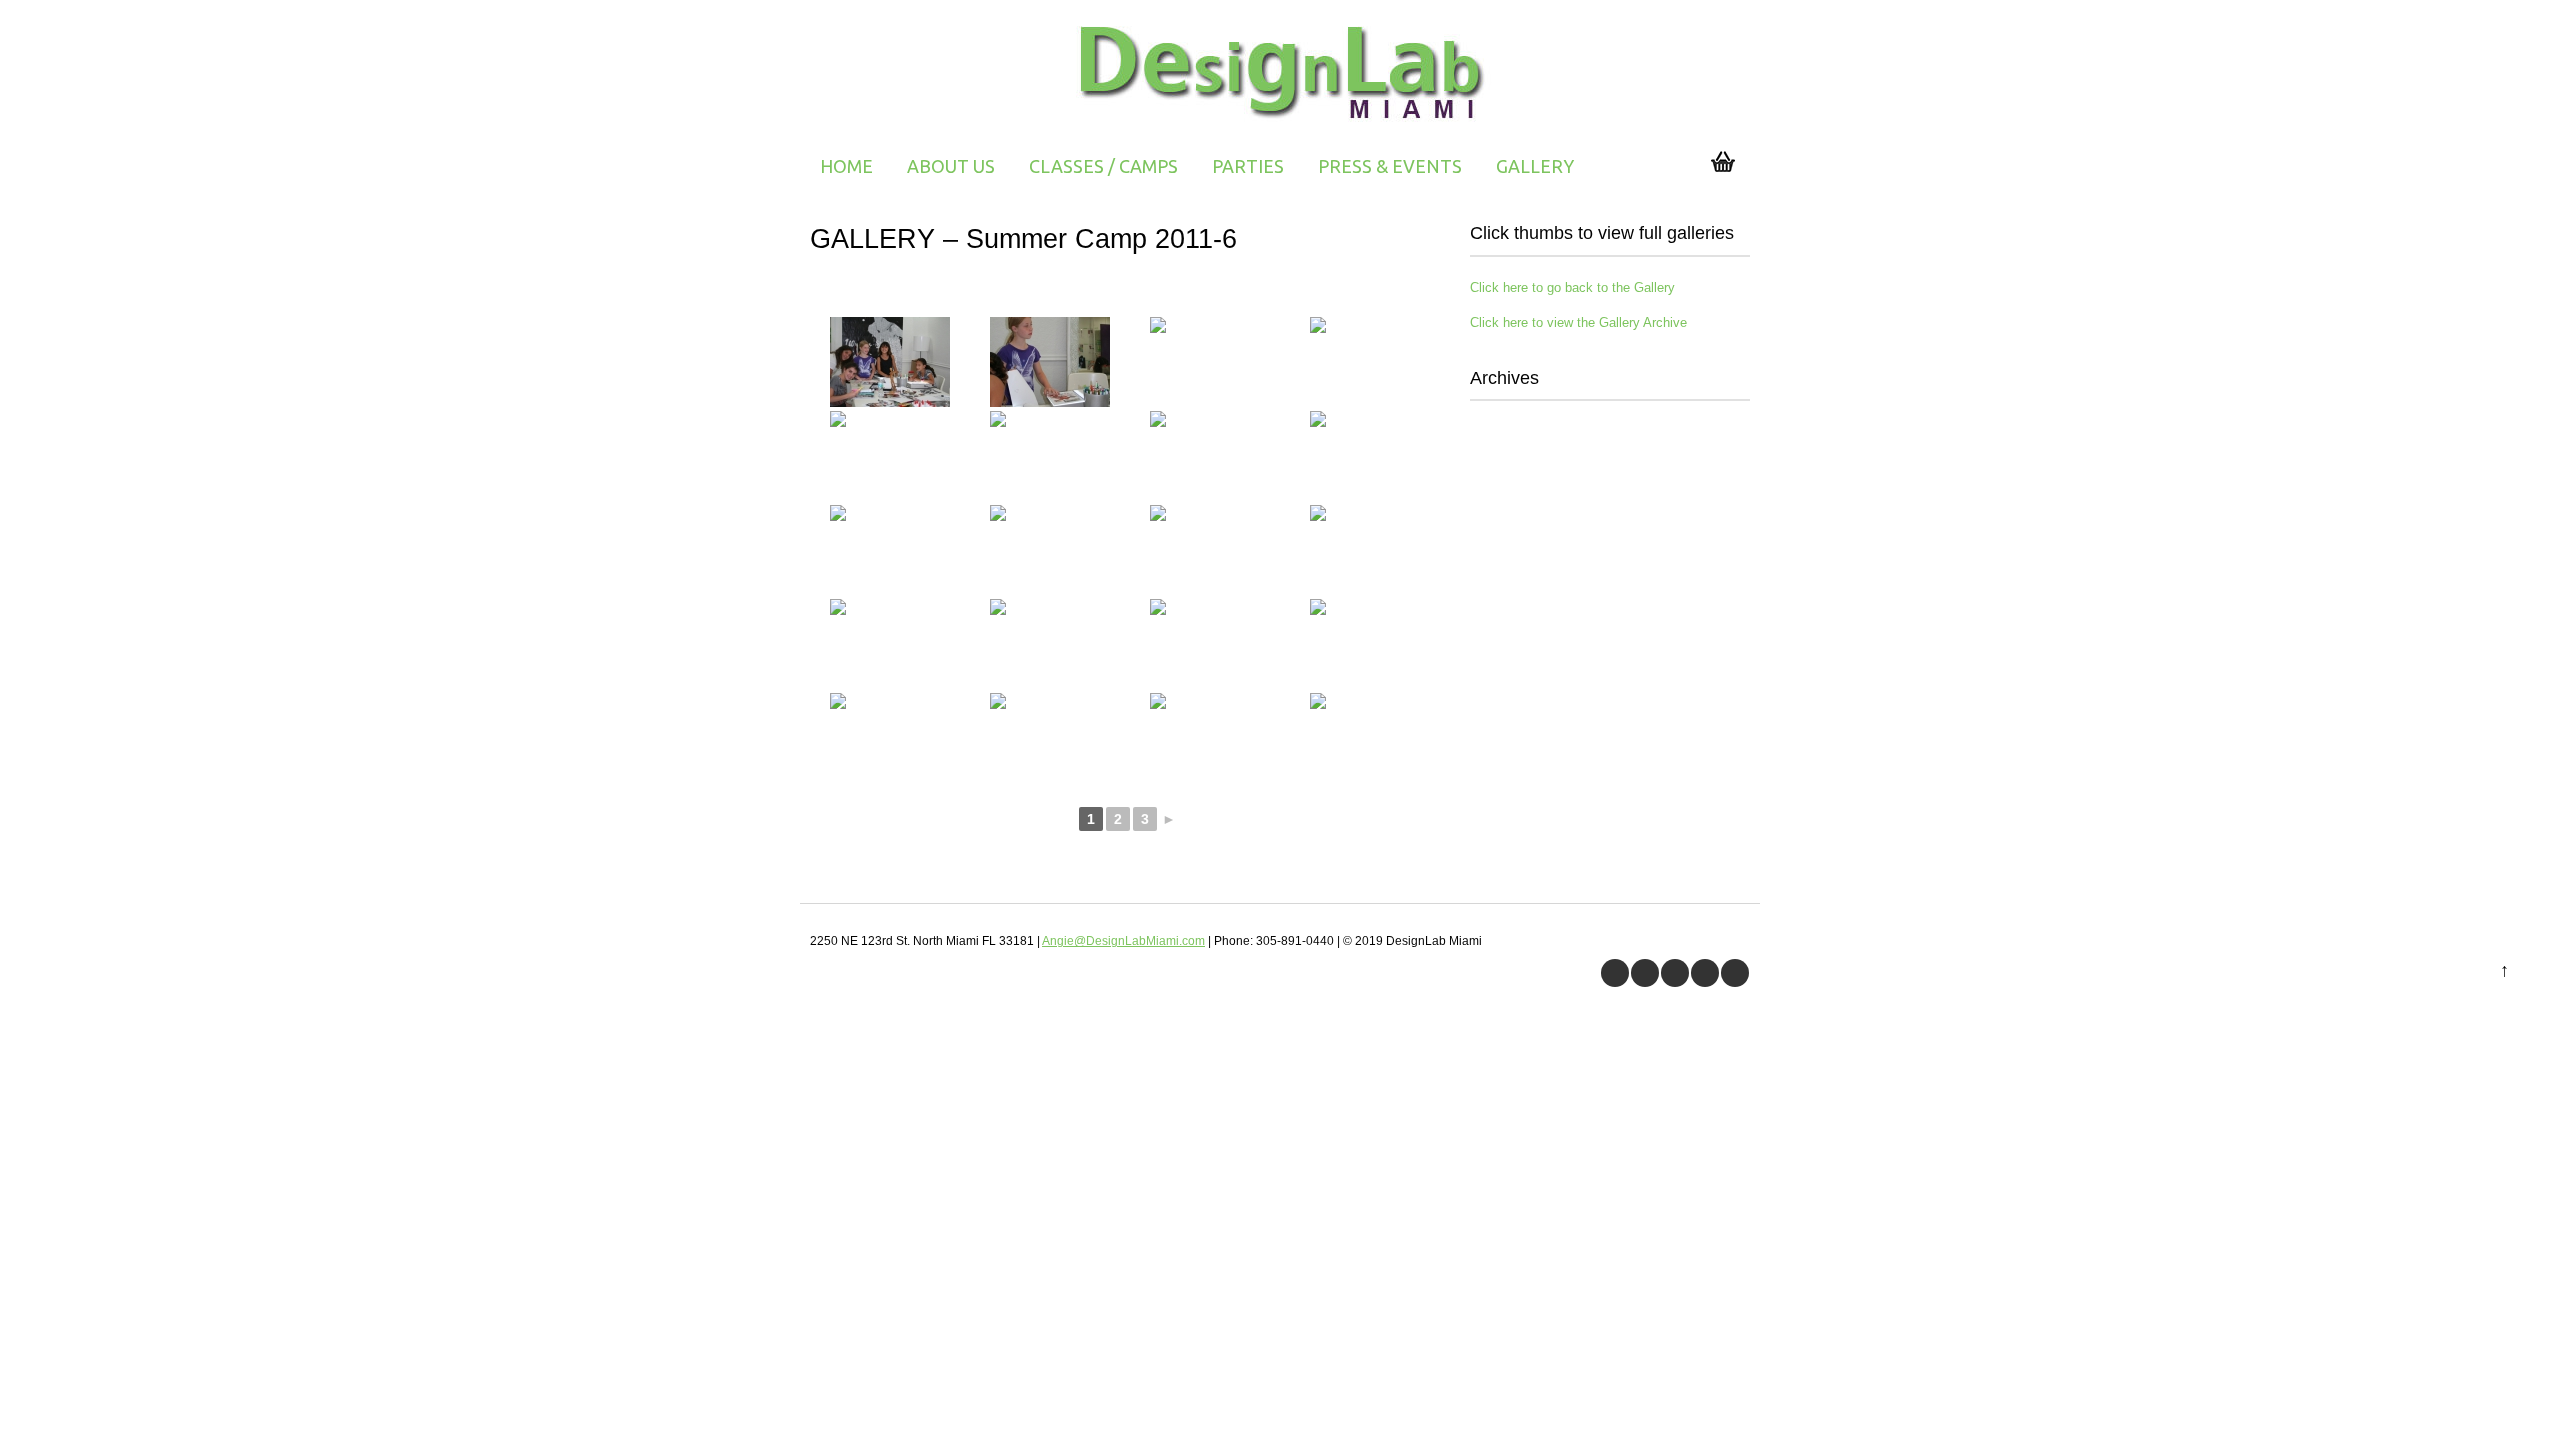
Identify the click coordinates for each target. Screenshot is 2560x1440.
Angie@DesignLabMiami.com (1123, 941)
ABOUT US (951, 166)
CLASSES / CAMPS (1103, 166)
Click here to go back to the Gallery (1572, 287)
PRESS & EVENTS (1390, 166)
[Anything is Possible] (1280, 125)
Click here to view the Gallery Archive (1578, 322)
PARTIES (1248, 166)
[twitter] (1645, 973)
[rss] (1705, 973)
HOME (846, 166)
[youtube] (1675, 973)
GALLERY (1535, 166)
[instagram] (1735, 973)
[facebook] (1615, 973)
